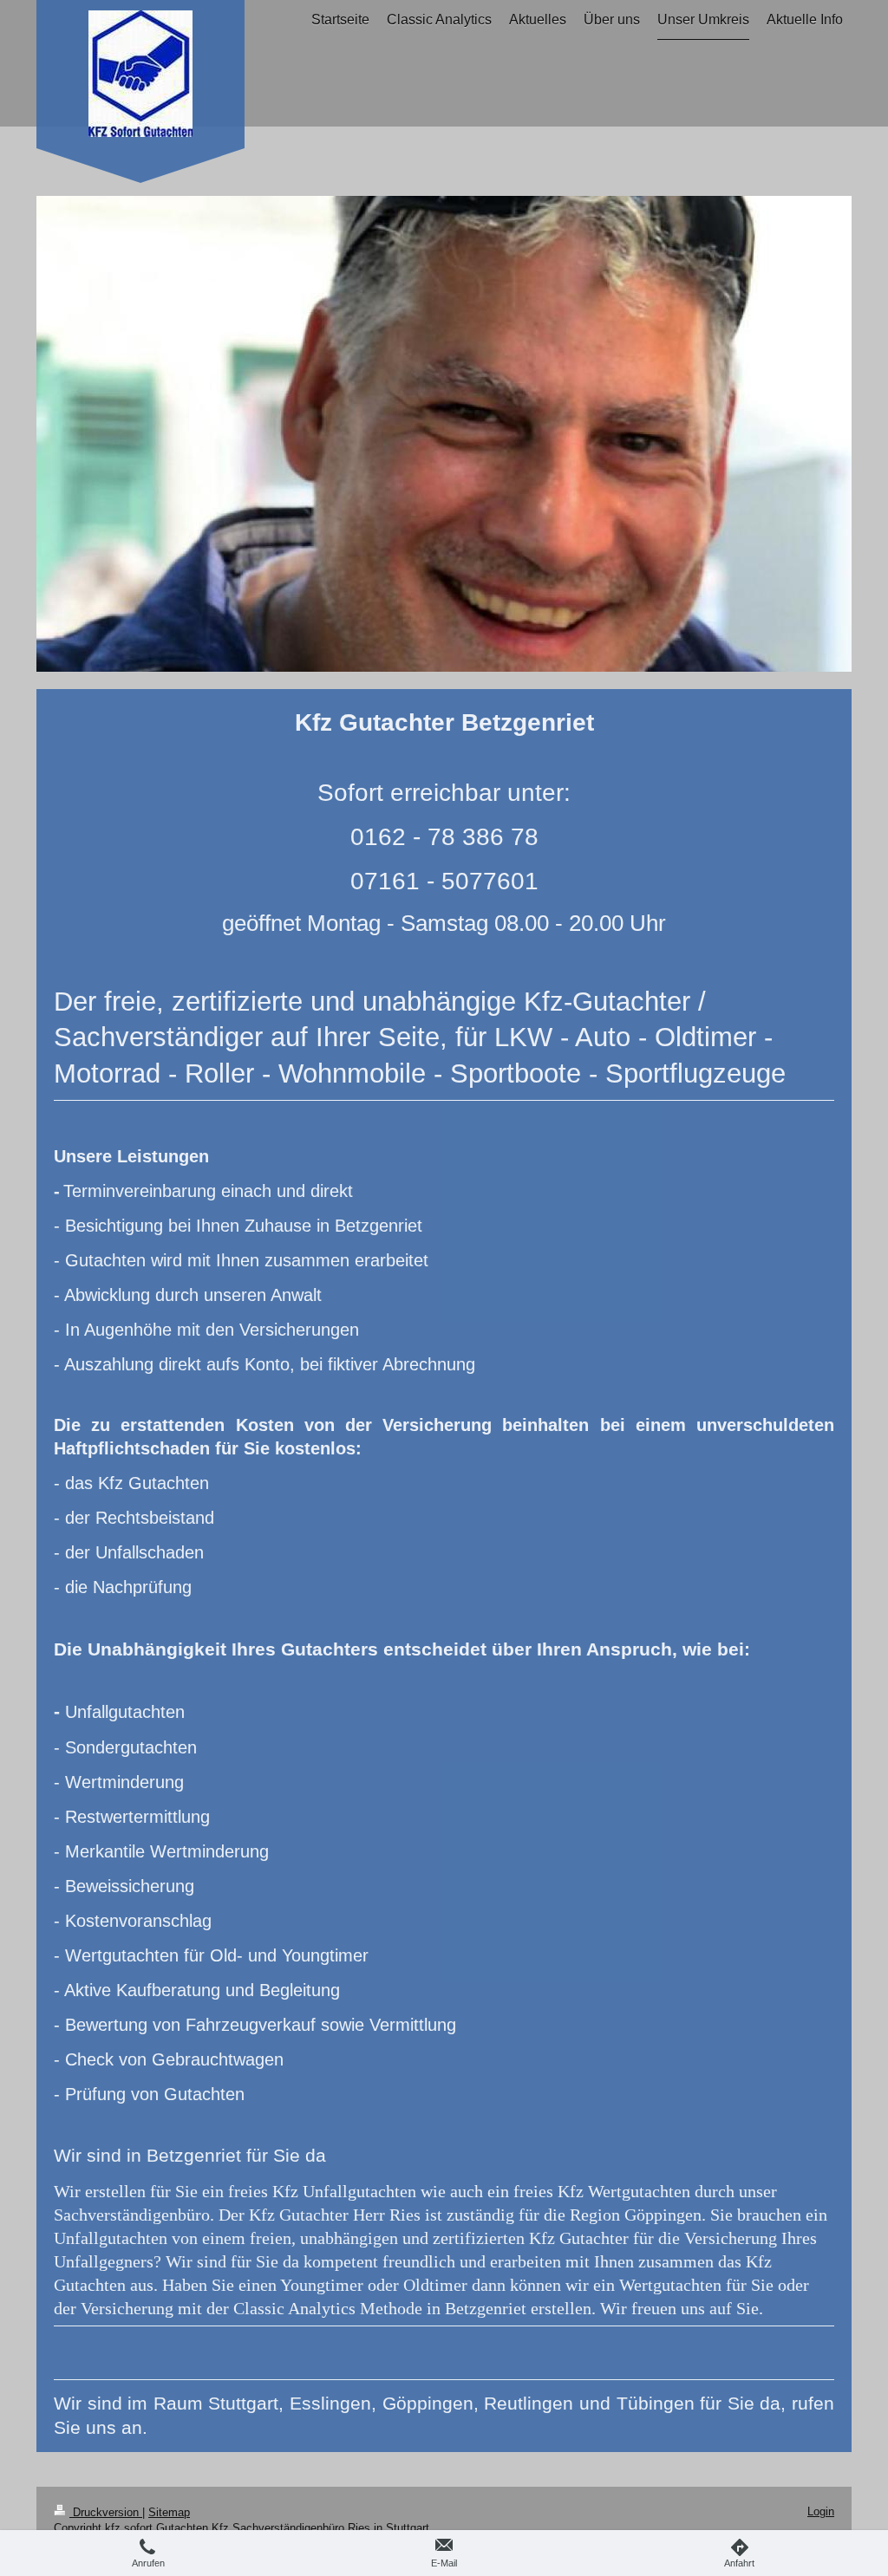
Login (821, 2511)
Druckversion (106, 2512)
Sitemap (169, 2512)
